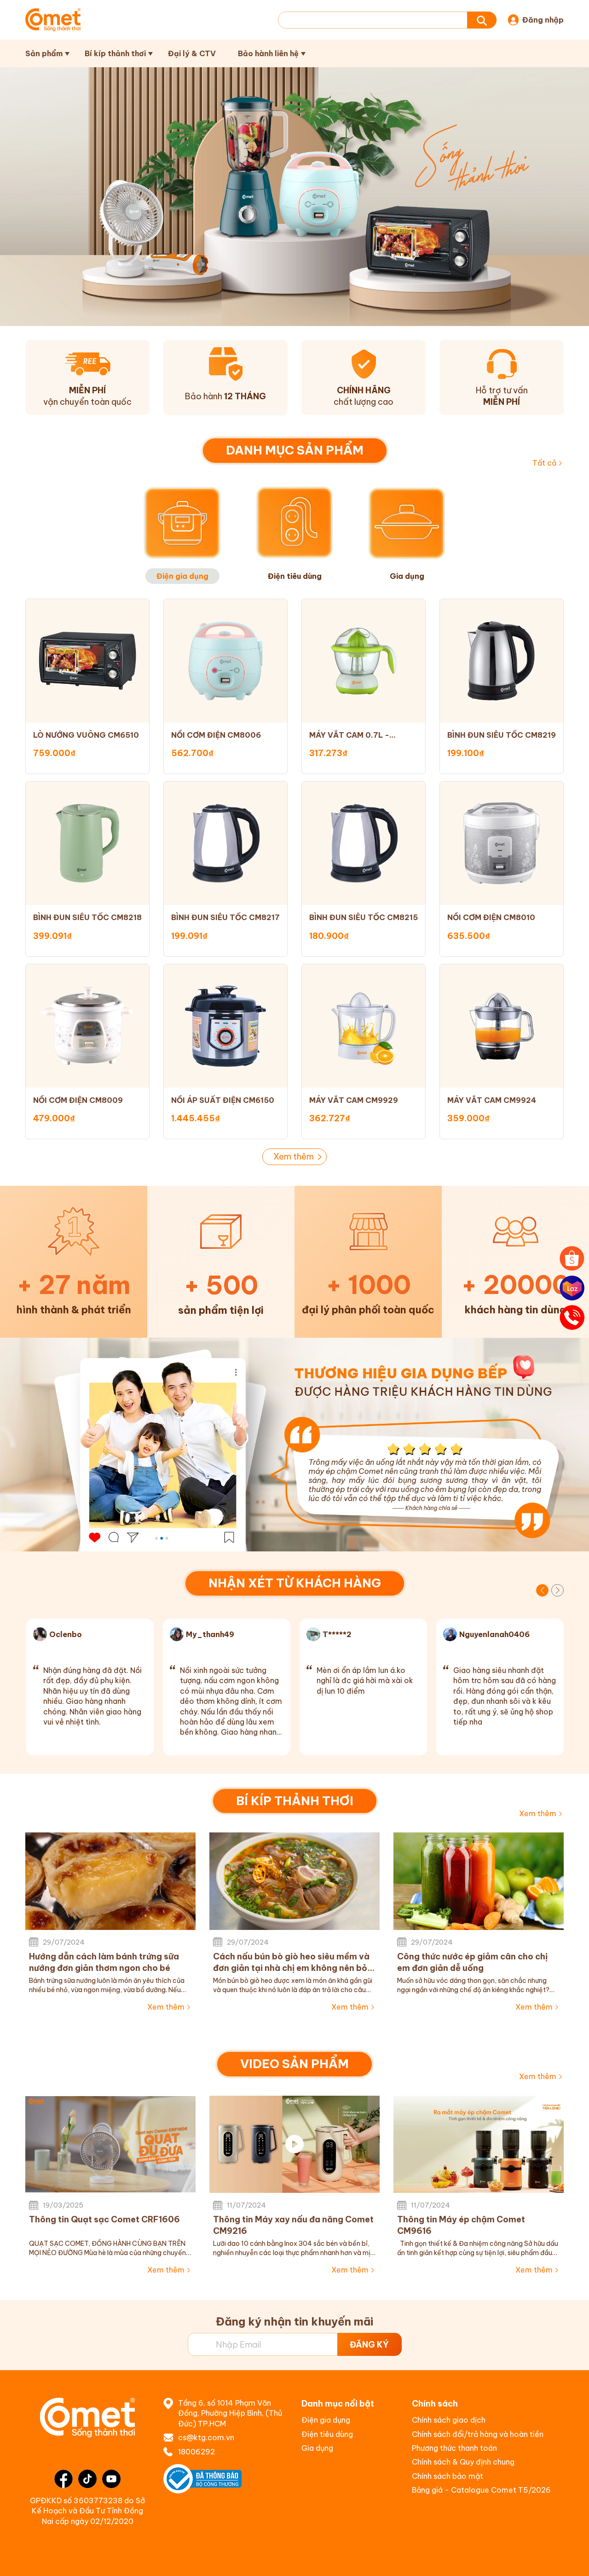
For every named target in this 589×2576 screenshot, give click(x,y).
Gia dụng (317, 2448)
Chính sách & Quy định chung (463, 2462)
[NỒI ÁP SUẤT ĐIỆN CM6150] (225, 1026)
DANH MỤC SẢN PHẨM (295, 450)
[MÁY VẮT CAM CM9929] (364, 1026)
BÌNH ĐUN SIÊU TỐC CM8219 (502, 735)
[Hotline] (572, 1317)
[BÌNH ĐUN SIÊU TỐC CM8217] (225, 843)
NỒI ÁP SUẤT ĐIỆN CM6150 (223, 1100)
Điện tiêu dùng (327, 2434)
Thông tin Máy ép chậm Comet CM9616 (461, 2225)
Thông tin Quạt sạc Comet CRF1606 (104, 2219)
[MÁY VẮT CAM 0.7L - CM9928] (364, 661)
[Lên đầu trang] (572, 2560)
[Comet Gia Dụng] (53, 20)
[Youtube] (111, 2479)
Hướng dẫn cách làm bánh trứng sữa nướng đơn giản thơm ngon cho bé (104, 1962)
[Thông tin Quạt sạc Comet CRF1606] (110, 2144)
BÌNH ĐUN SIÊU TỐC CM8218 (87, 917)
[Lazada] (572, 1288)
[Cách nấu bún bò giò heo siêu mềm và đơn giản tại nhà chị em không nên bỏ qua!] (294, 1881)
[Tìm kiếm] (482, 20)
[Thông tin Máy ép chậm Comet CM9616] (479, 2144)
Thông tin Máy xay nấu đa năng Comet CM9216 (293, 2225)
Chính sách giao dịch (449, 2420)
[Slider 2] (294, 197)
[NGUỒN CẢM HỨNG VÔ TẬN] (294, 1445)
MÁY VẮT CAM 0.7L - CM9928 (349, 735)
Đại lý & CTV (192, 53)
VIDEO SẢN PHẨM (294, 2064)
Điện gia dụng (326, 2420)
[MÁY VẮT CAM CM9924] (502, 1026)
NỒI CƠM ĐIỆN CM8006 (216, 735)
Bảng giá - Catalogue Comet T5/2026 (481, 2490)
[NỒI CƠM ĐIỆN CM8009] (87, 1026)
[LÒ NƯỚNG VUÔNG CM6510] (87, 661)
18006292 (196, 2452)
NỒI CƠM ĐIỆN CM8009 (78, 1100)
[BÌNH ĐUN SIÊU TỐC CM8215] (364, 843)
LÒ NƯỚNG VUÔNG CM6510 (86, 735)
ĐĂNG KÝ (369, 2345)
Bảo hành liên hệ (268, 53)
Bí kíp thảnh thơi (115, 53)
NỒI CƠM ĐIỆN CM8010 (491, 917)
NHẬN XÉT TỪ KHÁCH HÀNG (295, 1583)
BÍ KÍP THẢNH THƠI (295, 1801)
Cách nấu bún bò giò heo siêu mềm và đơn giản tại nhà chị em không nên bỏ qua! (291, 1962)
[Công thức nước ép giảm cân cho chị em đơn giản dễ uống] (479, 1881)
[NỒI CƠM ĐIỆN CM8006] (225, 661)
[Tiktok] (87, 2479)
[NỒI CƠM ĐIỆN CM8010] (502, 843)
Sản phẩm (44, 53)
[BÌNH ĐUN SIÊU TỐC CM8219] (502, 661)
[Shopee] (572, 1259)
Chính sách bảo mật (448, 2476)
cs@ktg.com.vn (206, 2437)
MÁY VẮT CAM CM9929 (354, 1100)
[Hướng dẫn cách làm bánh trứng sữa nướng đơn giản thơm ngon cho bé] (110, 1881)
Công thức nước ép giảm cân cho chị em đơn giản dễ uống (472, 1962)
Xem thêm (294, 1157)
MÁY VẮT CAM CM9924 (492, 1100)
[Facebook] (64, 2479)
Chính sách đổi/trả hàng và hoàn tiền (478, 2434)
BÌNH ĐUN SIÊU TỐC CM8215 (364, 917)
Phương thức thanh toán (454, 2448)
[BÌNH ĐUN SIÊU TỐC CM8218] (87, 843)
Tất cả (544, 463)
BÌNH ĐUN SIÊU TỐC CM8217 (225, 917)
